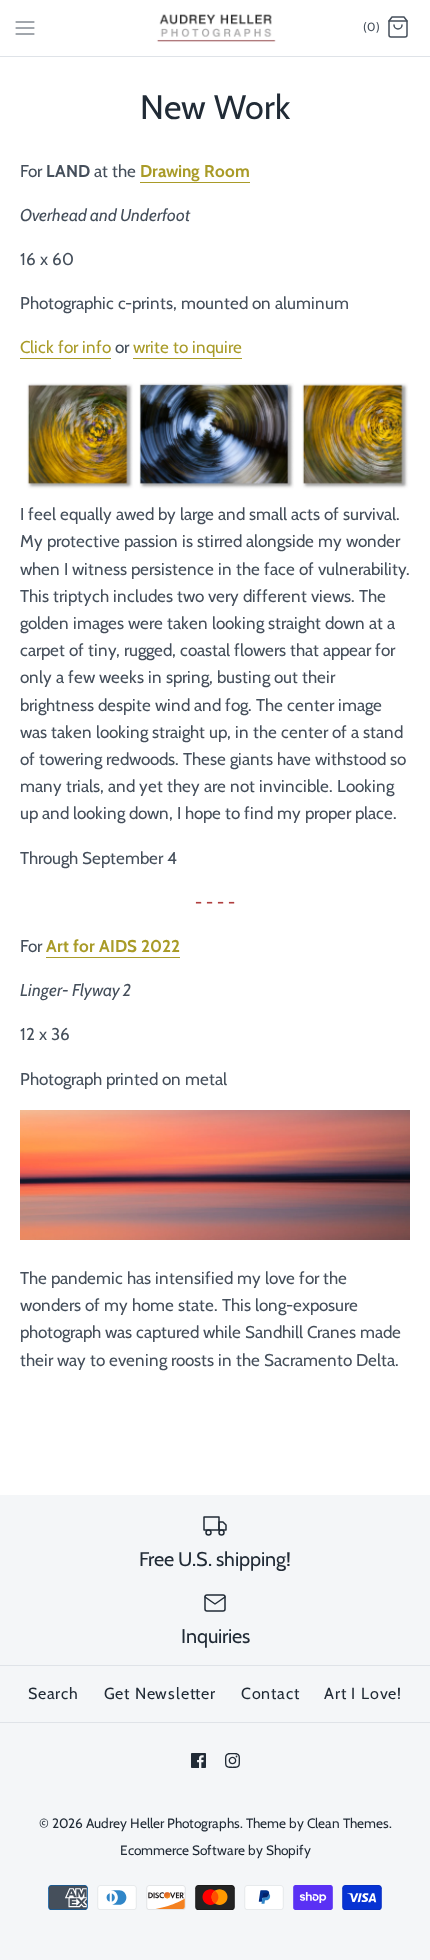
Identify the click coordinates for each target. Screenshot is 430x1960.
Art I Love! (363, 1693)
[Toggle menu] (25, 27)
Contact (270, 1693)
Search (53, 1693)
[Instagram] (232, 1760)
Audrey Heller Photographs (163, 1823)
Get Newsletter (160, 1693)
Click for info (65, 347)
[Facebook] (198, 1760)
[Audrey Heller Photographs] (215, 28)
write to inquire (187, 347)
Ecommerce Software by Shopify (215, 1850)
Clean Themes (348, 1823)
